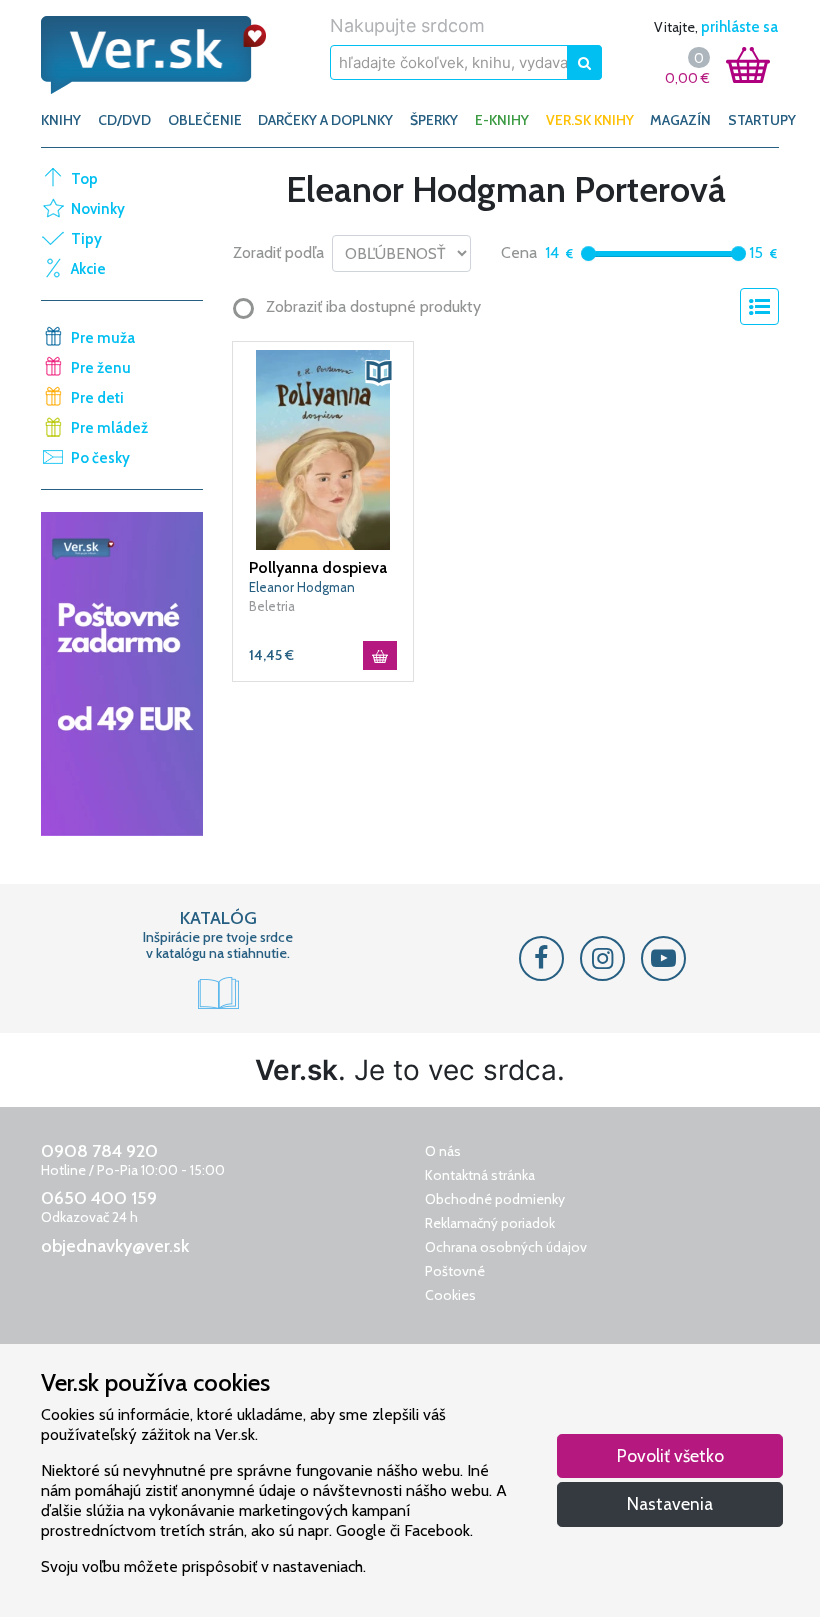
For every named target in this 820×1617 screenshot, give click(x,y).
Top (84, 179)
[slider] (588, 253)
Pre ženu (101, 368)
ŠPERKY (434, 120)
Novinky (98, 209)
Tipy (86, 239)
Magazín (680, 120)
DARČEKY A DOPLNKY (325, 120)
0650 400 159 (99, 1198)
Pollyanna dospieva (318, 567)
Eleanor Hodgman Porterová (302, 588)
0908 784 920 (99, 1151)
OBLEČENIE (205, 120)
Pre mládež (109, 428)
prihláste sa (739, 27)
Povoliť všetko (670, 1455)
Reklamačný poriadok (490, 1223)
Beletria (272, 606)
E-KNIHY (502, 120)
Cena (519, 252)
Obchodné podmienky (495, 1199)
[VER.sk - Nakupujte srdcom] (154, 55)
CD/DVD (124, 120)
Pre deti (97, 398)
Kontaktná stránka (480, 1175)
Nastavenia (670, 1503)
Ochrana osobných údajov (506, 1247)
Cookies (450, 1295)
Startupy (762, 120)
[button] (379, 372)
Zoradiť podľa (278, 252)
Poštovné (455, 1271)
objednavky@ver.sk (115, 1246)
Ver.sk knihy (590, 120)
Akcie (88, 269)
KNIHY (61, 120)
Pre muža (103, 338)
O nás (443, 1151)
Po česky (100, 458)
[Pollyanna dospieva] (323, 449)
